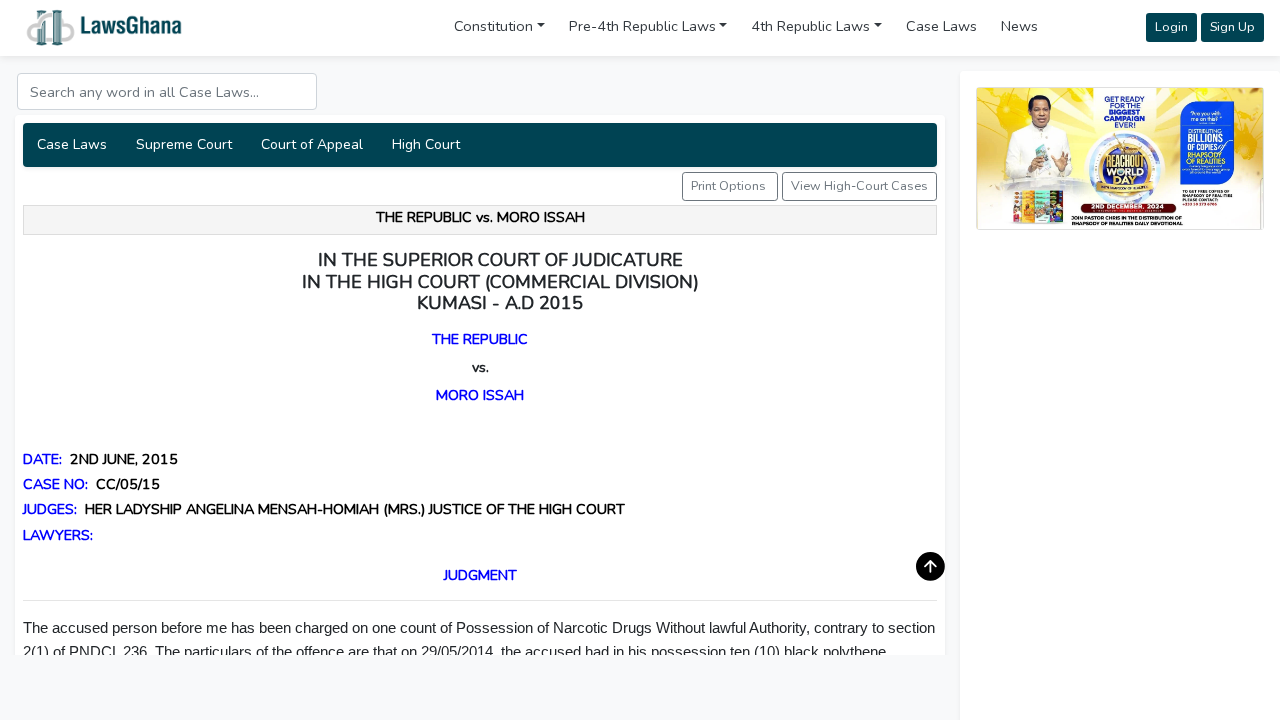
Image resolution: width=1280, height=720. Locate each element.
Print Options (730, 185)
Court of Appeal (312, 144)
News (1019, 26)
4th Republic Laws (810, 26)
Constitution (493, 26)
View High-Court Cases (859, 185)
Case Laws (941, 26)
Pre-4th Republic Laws (642, 26)
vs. (480, 367)
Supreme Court (184, 144)
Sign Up (1232, 26)
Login (1171, 26)
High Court (426, 144)
